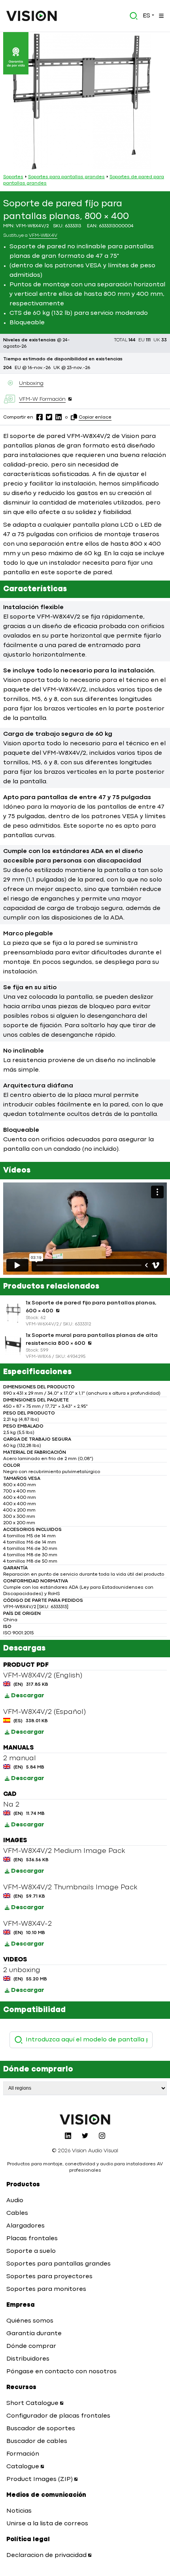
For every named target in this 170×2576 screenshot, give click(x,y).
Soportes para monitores (46, 2289)
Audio (15, 2201)
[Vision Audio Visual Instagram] (102, 2136)
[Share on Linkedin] (59, 417)
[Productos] (161, 16)
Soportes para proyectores (49, 2277)
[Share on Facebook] (40, 417)
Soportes (13, 177)
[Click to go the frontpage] (32, 16)
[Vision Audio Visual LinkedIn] (68, 2136)
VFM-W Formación (42, 399)
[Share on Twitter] (49, 417)
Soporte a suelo (31, 2251)
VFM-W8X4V (43, 236)
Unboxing (31, 383)
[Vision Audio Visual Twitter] (85, 2136)
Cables (17, 2213)
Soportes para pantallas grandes (66, 177)
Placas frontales (32, 2239)
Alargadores (25, 2226)
